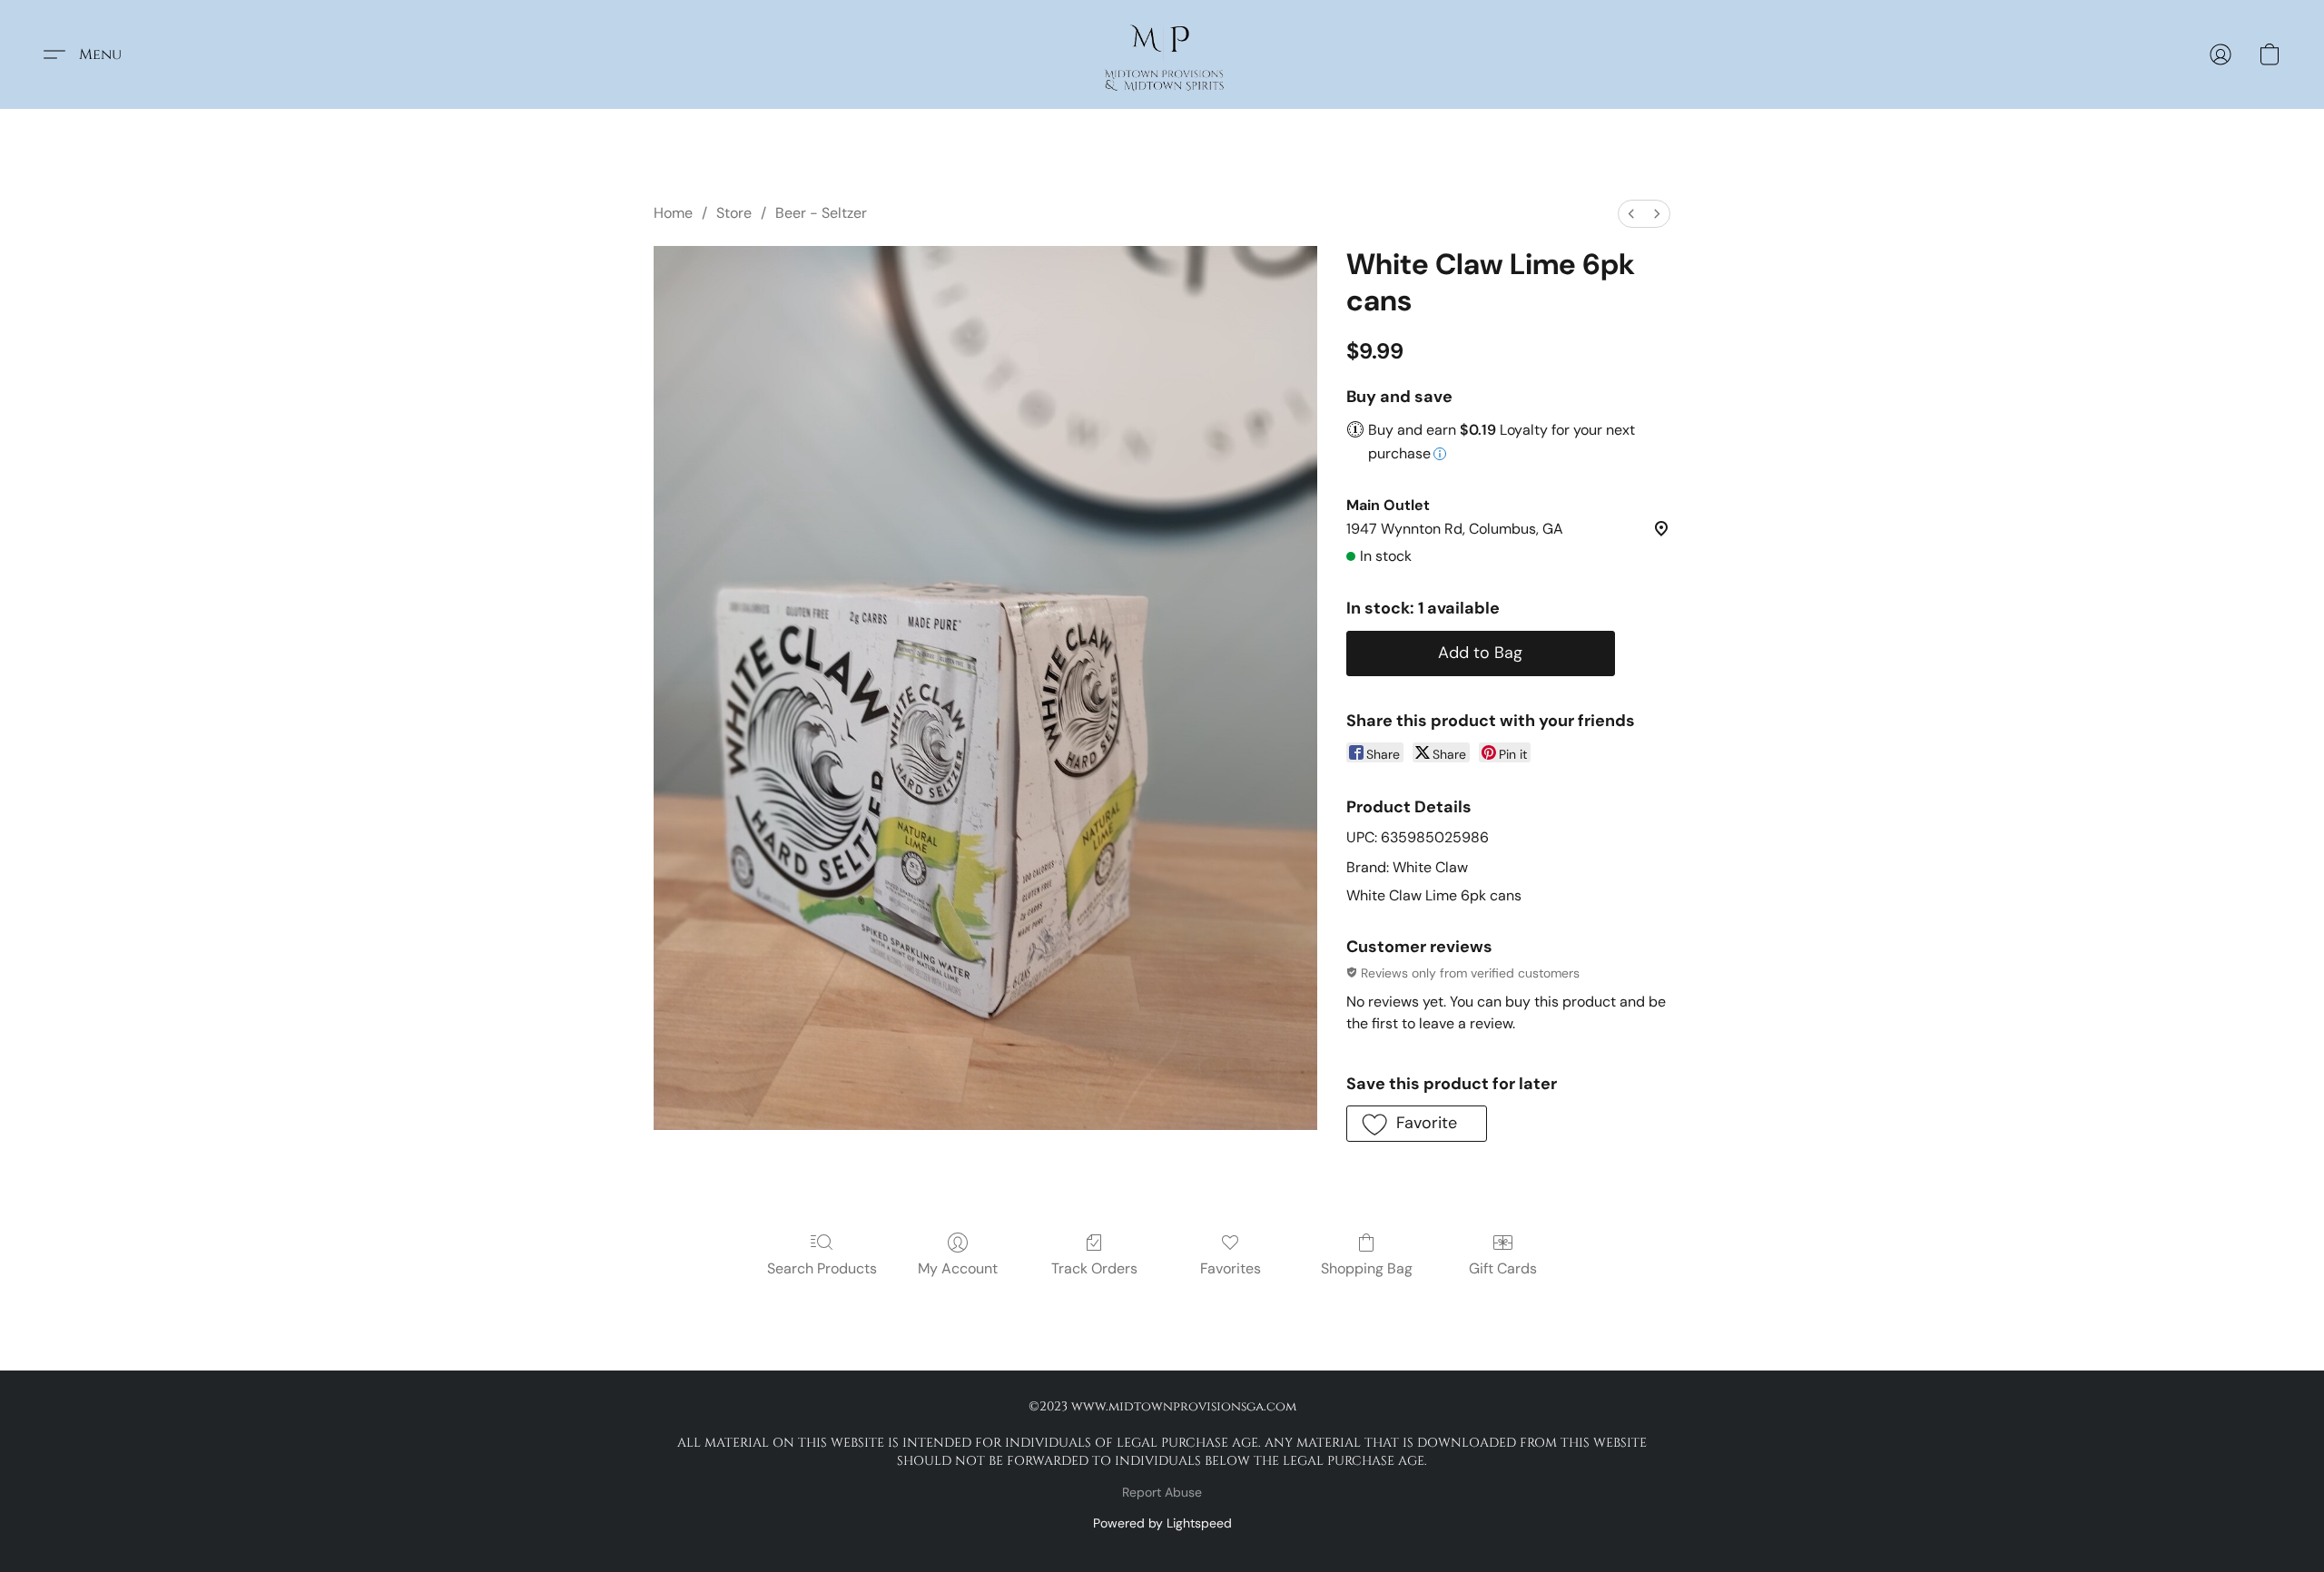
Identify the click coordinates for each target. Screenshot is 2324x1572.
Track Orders (1094, 1268)
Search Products (822, 1268)
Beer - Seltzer (821, 213)
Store (734, 213)
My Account (958, 1268)
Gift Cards (1503, 1268)
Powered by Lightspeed (1162, 1523)
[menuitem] (1631, 214)
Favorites (1231, 1268)
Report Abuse (1162, 1492)
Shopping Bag (1367, 1268)
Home (673, 213)
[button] (1162, 54)
